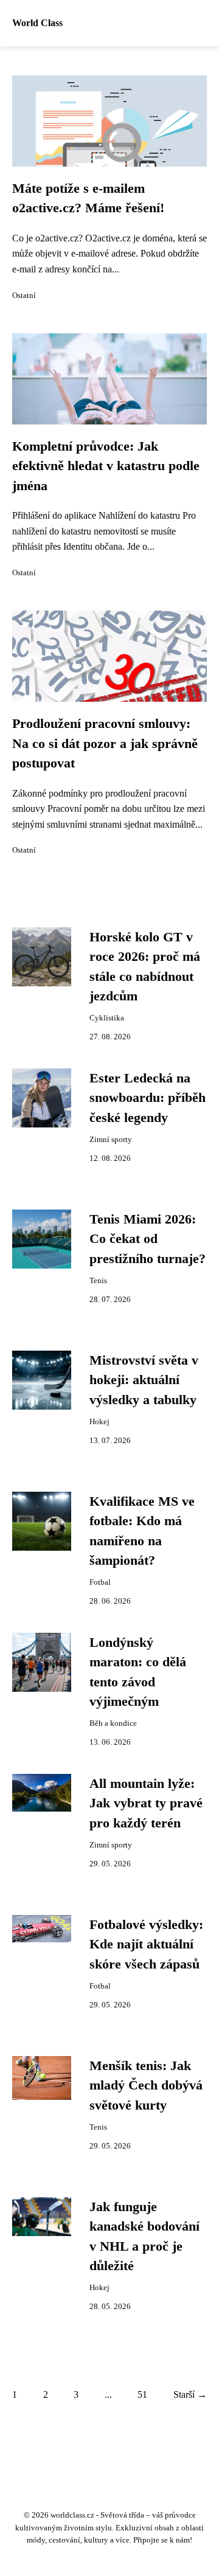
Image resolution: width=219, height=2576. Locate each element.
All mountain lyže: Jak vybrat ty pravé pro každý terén (146, 1803)
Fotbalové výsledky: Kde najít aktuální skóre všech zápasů (146, 1944)
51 (142, 2394)
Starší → (190, 2394)
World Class (37, 23)
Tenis (98, 1281)
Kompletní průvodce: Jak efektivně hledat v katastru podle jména (106, 466)
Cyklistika (107, 1018)
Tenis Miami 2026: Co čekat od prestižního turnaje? (148, 1239)
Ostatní (24, 296)
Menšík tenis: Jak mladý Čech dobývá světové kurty (146, 2086)
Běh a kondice (113, 1723)
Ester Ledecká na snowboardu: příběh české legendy (148, 1098)
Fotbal (100, 1582)
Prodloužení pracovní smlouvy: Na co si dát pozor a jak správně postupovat (105, 743)
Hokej (99, 1422)
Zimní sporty (111, 1140)
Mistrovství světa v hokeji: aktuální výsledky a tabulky (144, 1380)
